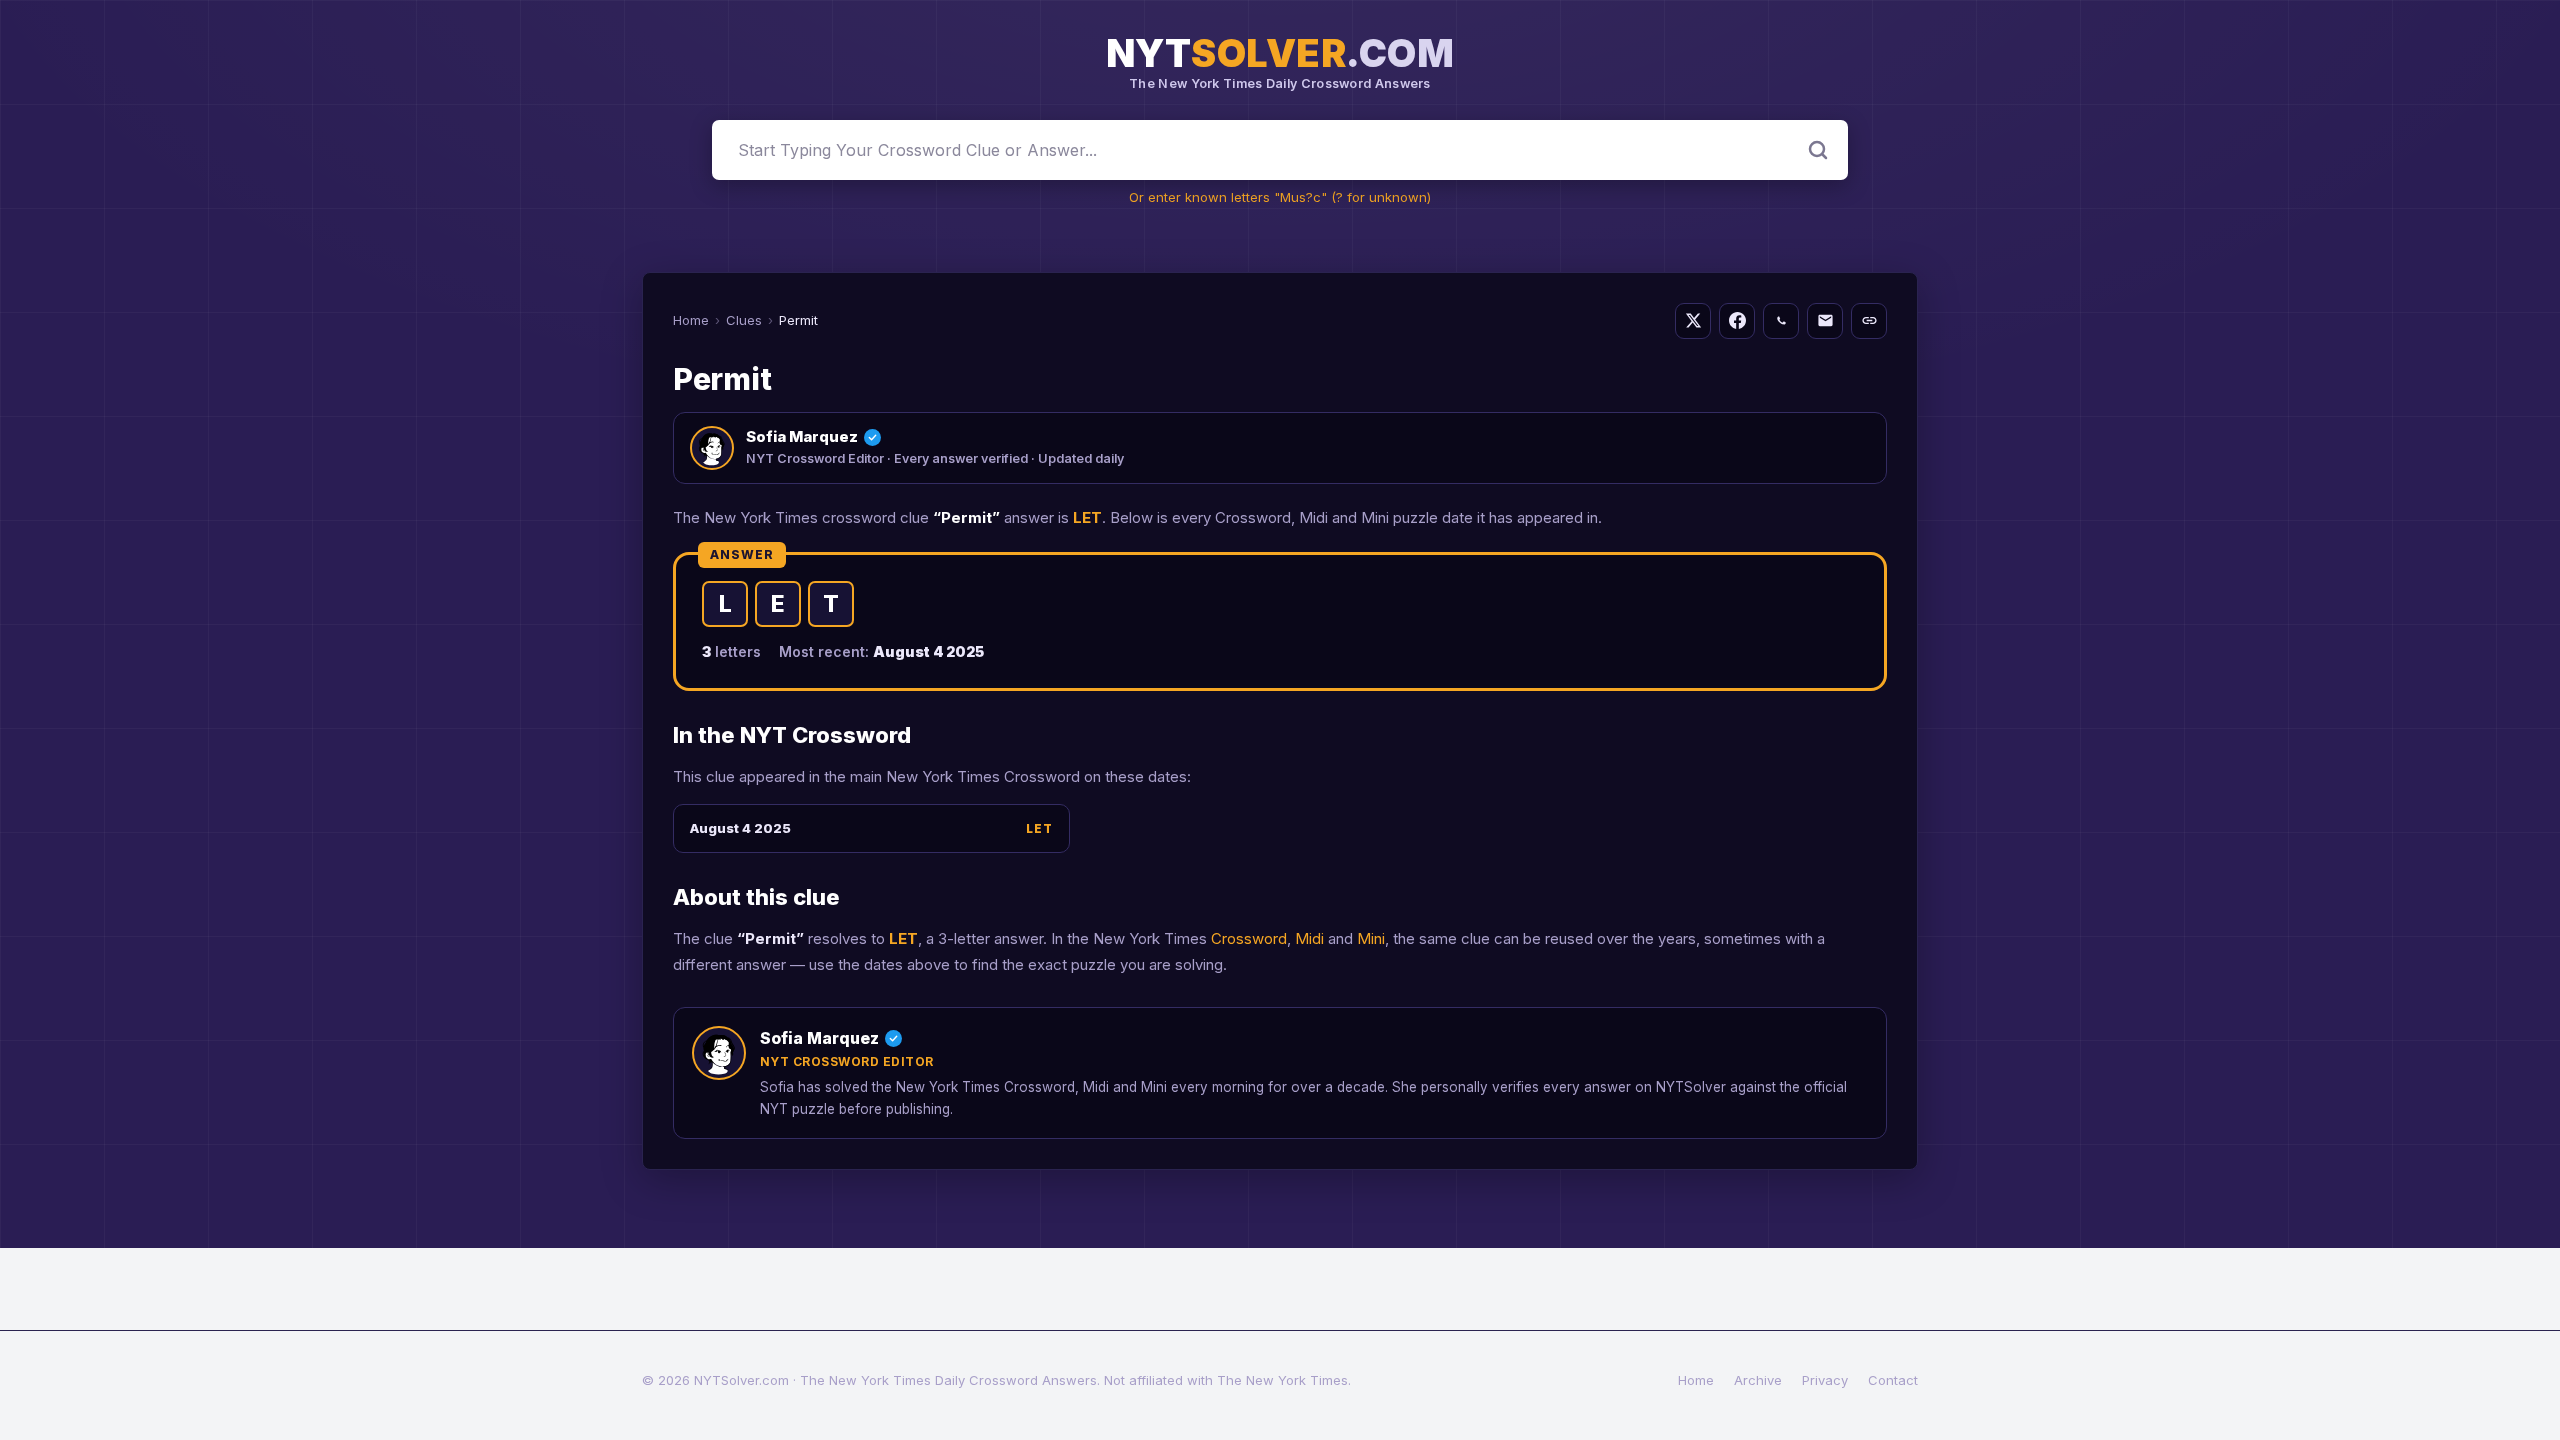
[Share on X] (1693, 321)
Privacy (1825, 1380)
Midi (1309, 938)
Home (691, 320)
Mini (1371, 938)
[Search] (1818, 150)
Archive (1758, 1380)
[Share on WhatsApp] (1781, 321)
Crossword (1249, 938)
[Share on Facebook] (1737, 321)
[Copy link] (1869, 321)
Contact (1893, 1380)
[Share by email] (1825, 321)
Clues (744, 320)
